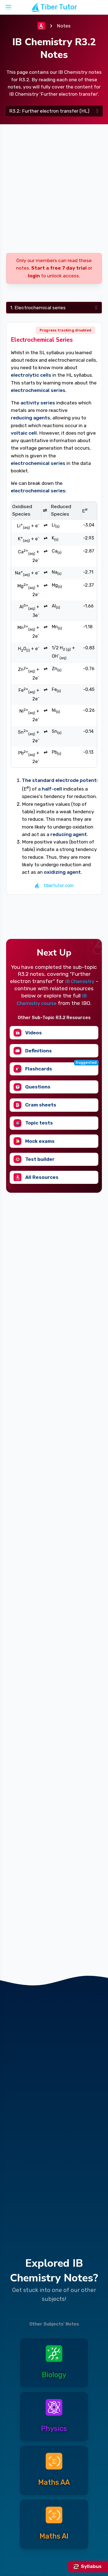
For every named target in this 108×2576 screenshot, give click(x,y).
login (34, 276)
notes (64, 26)
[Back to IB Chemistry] (41, 26)
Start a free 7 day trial (59, 268)
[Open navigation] (8, 7)
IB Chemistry (80, 981)
